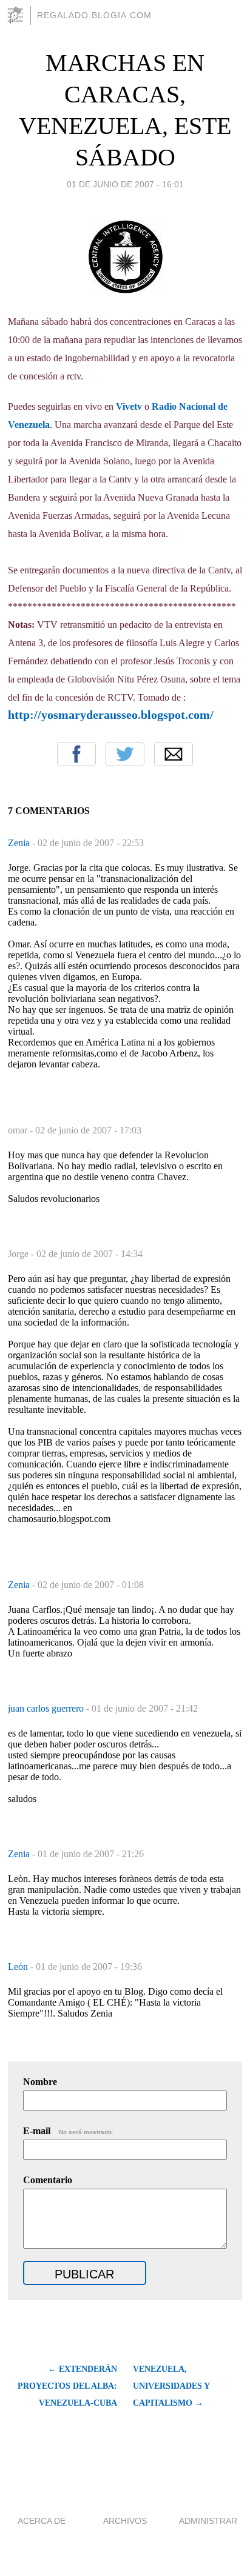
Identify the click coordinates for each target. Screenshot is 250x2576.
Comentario (48, 2180)
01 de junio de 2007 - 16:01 (125, 184)
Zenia (20, 843)
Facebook (76, 754)
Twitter (125, 754)
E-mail (68, 2131)
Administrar (208, 2521)
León (19, 1967)
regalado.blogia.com (94, 15)
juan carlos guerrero (47, 1708)
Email (174, 754)
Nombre (40, 2082)
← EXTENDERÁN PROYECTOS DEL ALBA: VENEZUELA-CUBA (67, 2386)
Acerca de (42, 2521)
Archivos (125, 2521)
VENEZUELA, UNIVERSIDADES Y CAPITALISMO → (171, 2386)
